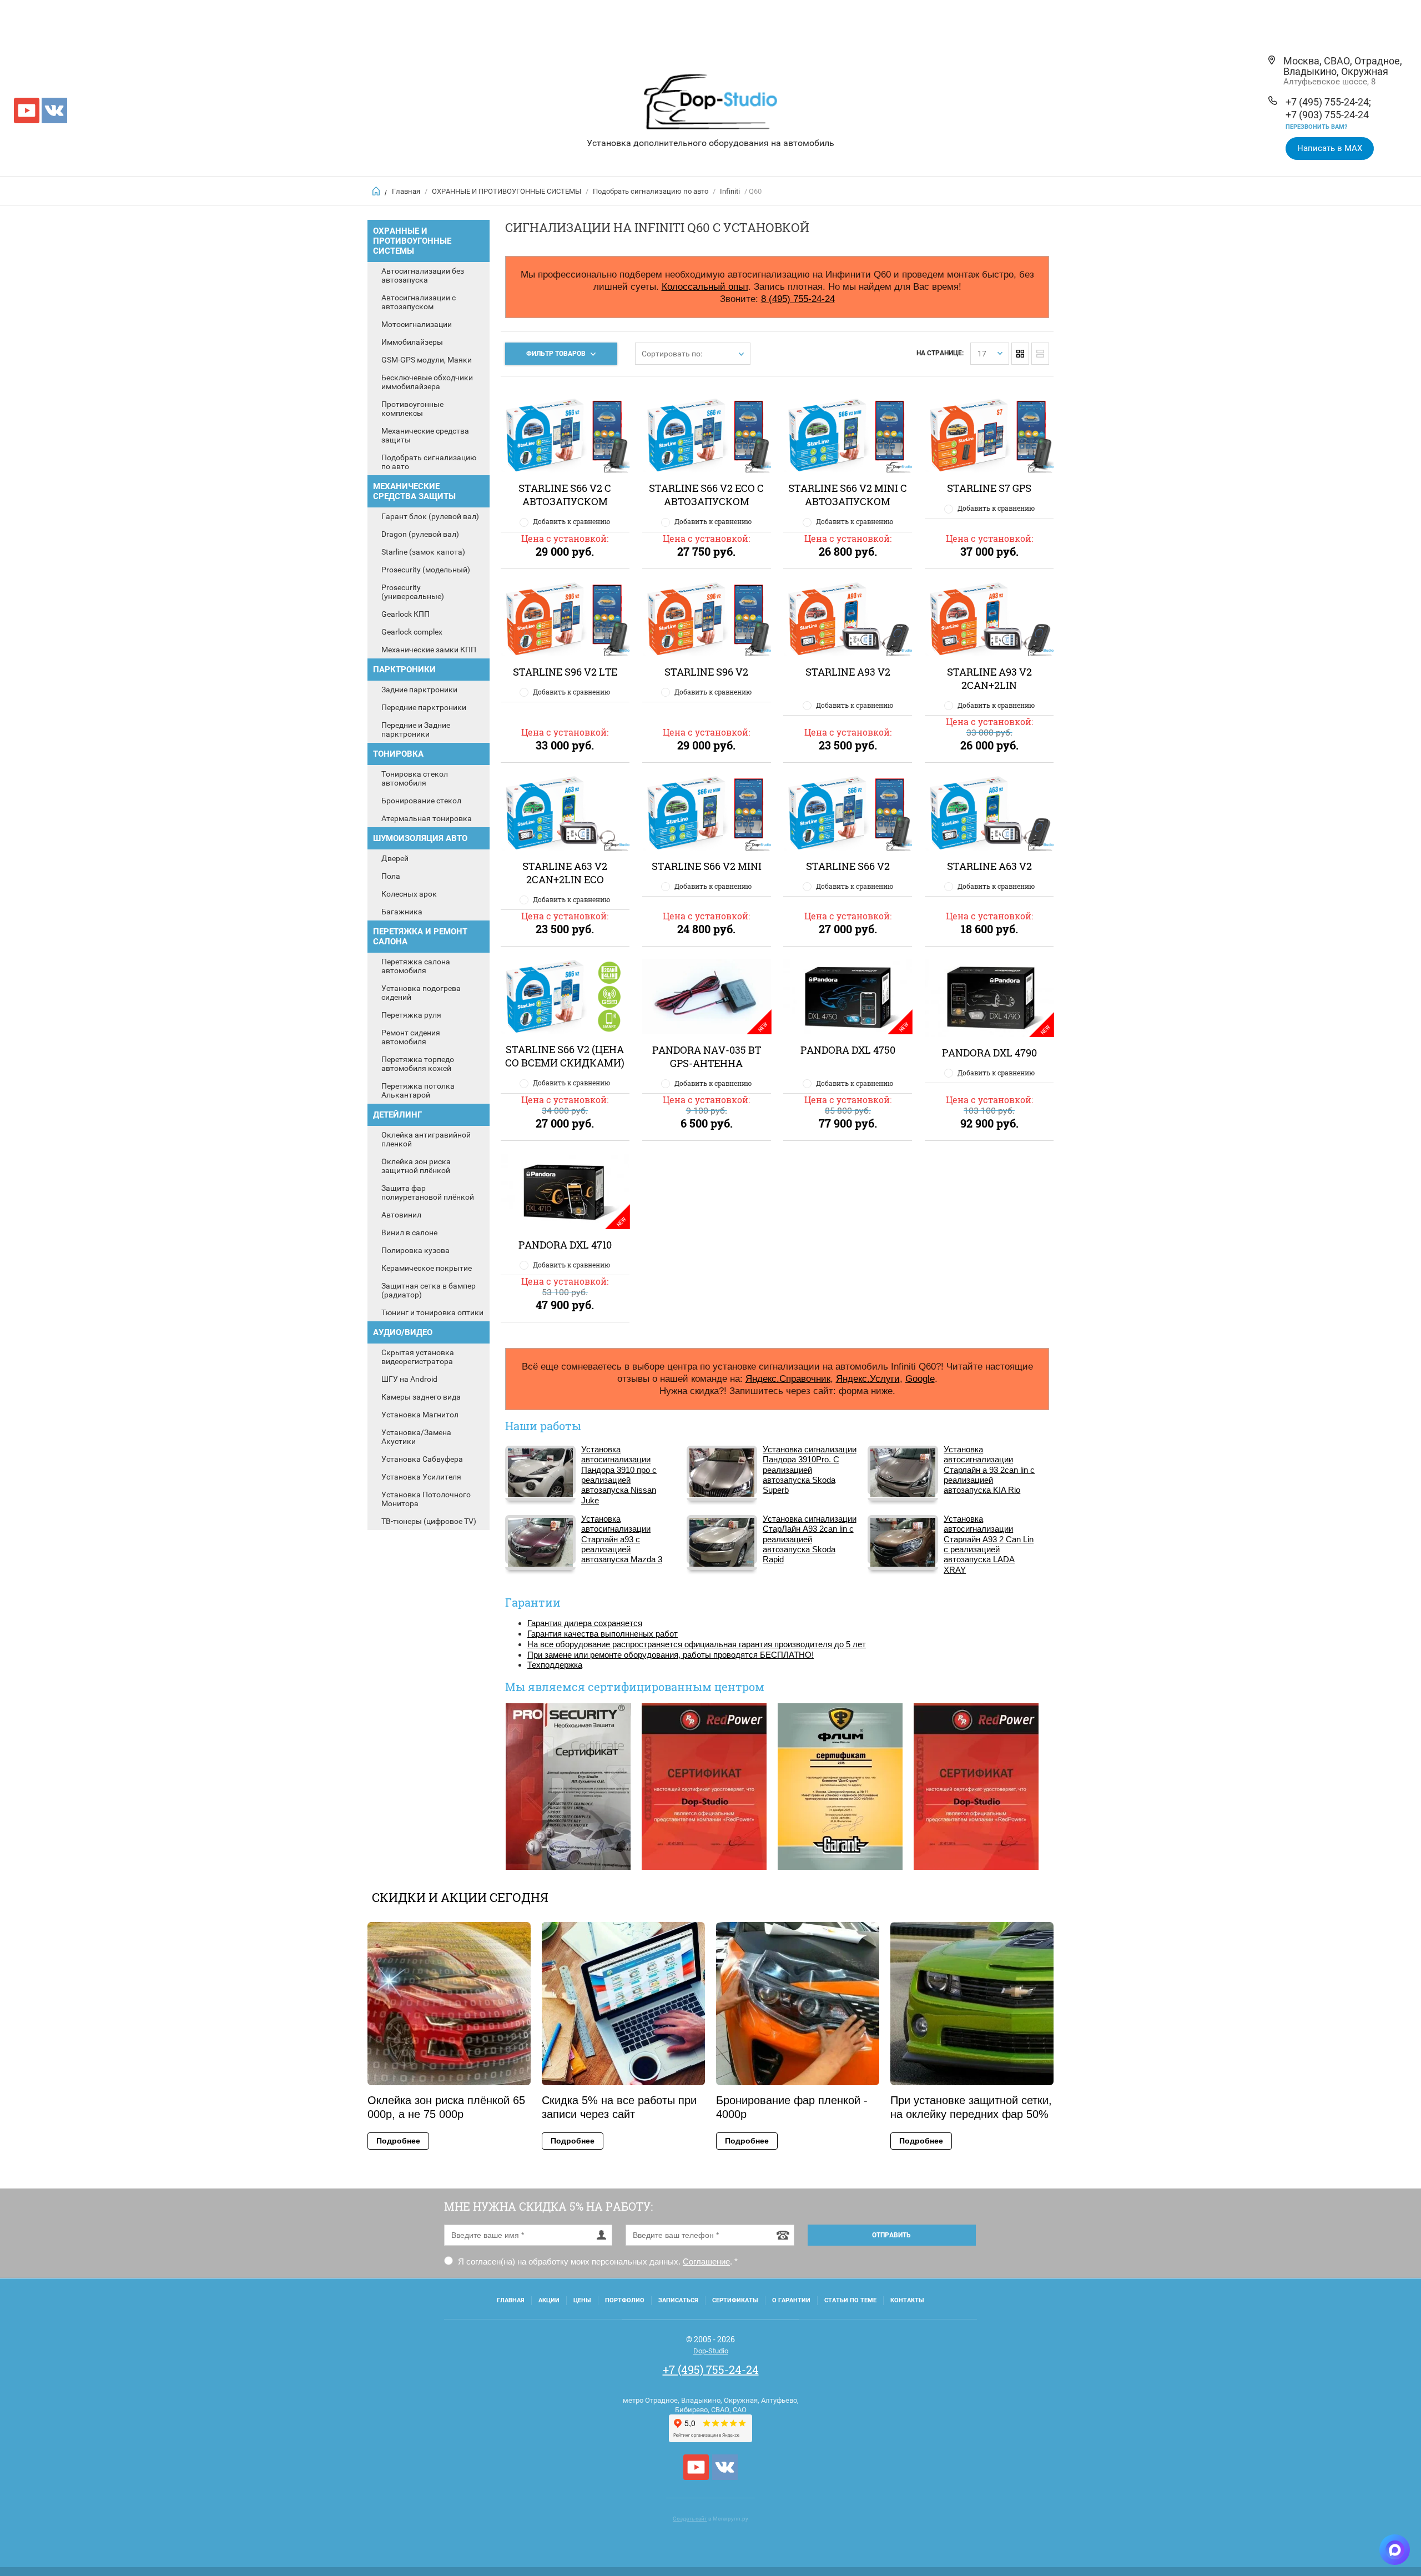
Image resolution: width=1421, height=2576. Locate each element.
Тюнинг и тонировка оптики (432, 1312)
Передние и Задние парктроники (416, 729)
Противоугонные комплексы (412, 409)
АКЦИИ (549, 2300)
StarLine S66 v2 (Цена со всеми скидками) (565, 1056)
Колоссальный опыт (705, 286)
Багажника (402, 912)
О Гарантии (791, 2300)
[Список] (1040, 354)
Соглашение (706, 2261)
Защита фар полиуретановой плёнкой (428, 1193)
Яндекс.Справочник (788, 1378)
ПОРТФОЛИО (625, 2300)
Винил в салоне (409, 1232)
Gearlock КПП (405, 614)
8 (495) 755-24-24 (798, 299)
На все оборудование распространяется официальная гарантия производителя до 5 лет (697, 1644)
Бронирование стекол (421, 801)
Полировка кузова (415, 1250)
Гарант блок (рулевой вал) (430, 516)
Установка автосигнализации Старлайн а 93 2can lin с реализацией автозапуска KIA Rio (989, 1470)
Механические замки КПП (429, 650)
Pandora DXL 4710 (565, 1245)
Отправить (891, 2235)
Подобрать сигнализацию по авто (651, 191)
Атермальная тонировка (427, 818)
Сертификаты (735, 2300)
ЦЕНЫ (582, 2300)
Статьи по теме (850, 2300)
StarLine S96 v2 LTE (565, 672)
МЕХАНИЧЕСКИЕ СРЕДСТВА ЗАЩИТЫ (414, 491)
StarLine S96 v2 (706, 672)
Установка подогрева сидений (421, 993)
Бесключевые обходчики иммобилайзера (427, 382)
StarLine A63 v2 (989, 866)
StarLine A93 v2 (848, 672)
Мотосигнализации (417, 324)
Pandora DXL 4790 (989, 1053)
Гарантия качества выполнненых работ (603, 1634)
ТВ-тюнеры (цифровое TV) (429, 1521)
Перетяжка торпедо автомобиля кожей (418, 1064)
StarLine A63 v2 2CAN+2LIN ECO (565, 873)
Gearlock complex (412, 632)
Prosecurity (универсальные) (413, 592)
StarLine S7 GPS (989, 488)
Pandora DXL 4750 (848, 1050)
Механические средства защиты (425, 435)
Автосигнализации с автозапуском (419, 302)
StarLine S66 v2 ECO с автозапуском (706, 495)
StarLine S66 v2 (848, 866)
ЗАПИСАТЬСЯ (678, 2300)
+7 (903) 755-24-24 (1327, 115)
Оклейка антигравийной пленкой (426, 1139)
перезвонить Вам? (1316, 127)
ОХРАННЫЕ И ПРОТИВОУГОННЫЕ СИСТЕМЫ (507, 191)
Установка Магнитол (420, 1415)
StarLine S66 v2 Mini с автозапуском (848, 495)
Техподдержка (555, 1665)
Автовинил (401, 1215)
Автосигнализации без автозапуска (423, 275)
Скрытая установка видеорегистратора (418, 1357)
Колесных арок (409, 894)
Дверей (395, 858)
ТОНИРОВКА (398, 754)
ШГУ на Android (409, 1379)
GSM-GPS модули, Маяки (427, 360)
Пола (391, 876)
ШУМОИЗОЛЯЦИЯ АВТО (420, 838)
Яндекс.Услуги (868, 1378)
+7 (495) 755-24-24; (1328, 102)
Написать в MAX (1330, 148)
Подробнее (398, 2141)
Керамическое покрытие (427, 1268)
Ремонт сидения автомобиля (411, 1037)
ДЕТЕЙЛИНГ (397, 1115)
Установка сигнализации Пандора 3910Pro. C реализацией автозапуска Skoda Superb (810, 1470)
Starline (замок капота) (423, 552)
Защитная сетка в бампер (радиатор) (429, 1290)
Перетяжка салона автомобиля (416, 966)
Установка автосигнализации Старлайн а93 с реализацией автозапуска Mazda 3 (622, 1539)
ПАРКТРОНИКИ (404, 670)
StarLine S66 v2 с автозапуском (565, 495)
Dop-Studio (711, 2351)
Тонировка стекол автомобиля (415, 778)
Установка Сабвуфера (422, 1459)
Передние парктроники (424, 707)
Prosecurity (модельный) (426, 570)
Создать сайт (690, 2519)
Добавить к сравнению (571, 521)
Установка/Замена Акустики (416, 1437)
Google (920, 1378)
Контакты (907, 2300)
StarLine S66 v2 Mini (707, 866)
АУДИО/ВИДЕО (403, 1332)
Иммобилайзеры (412, 342)
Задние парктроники (419, 690)
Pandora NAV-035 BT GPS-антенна (707, 1056)
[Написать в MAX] (1395, 2550)
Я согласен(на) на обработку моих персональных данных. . (597, 2261)
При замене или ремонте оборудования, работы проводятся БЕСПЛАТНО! (671, 1655)
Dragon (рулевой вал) (420, 534)
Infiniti (730, 191)
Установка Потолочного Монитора (426, 1499)
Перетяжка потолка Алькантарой (418, 1090)
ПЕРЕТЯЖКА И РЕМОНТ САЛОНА (420, 937)
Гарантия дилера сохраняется (585, 1623)
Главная (406, 191)
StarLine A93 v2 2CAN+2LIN (989, 678)
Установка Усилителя (421, 1477)
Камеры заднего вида (421, 1397)
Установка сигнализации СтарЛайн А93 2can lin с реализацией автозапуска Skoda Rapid (810, 1539)
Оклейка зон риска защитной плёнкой (416, 1166)
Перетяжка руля (411, 1015)
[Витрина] (1020, 354)
